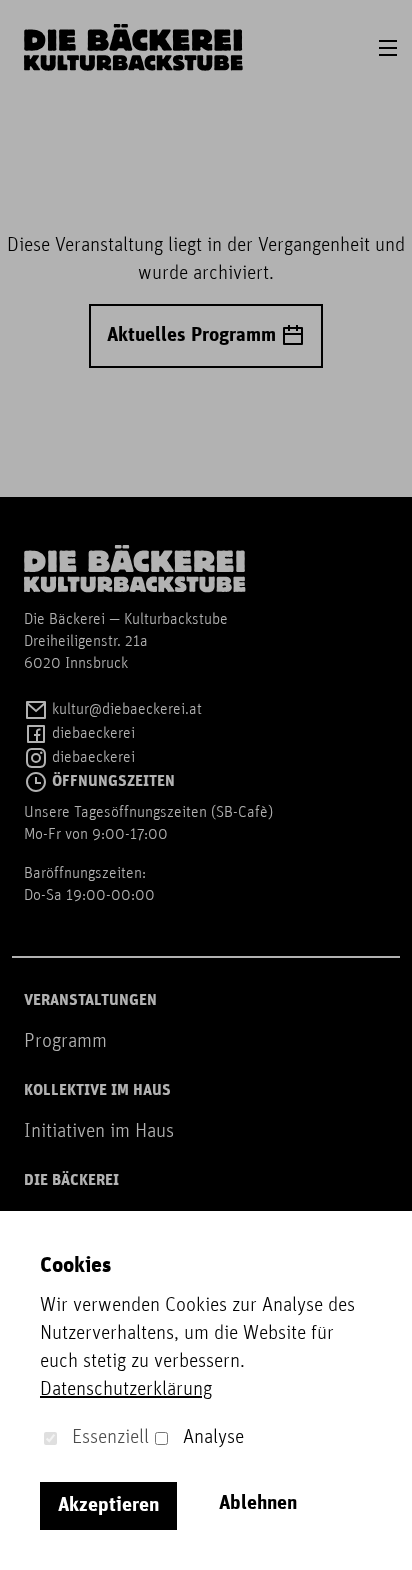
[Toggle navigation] (388, 48)
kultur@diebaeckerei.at (125, 710)
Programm (65, 1042)
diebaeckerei (91, 734)
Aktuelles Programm (194, 336)
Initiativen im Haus (99, 1132)
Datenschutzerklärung (126, 1390)
